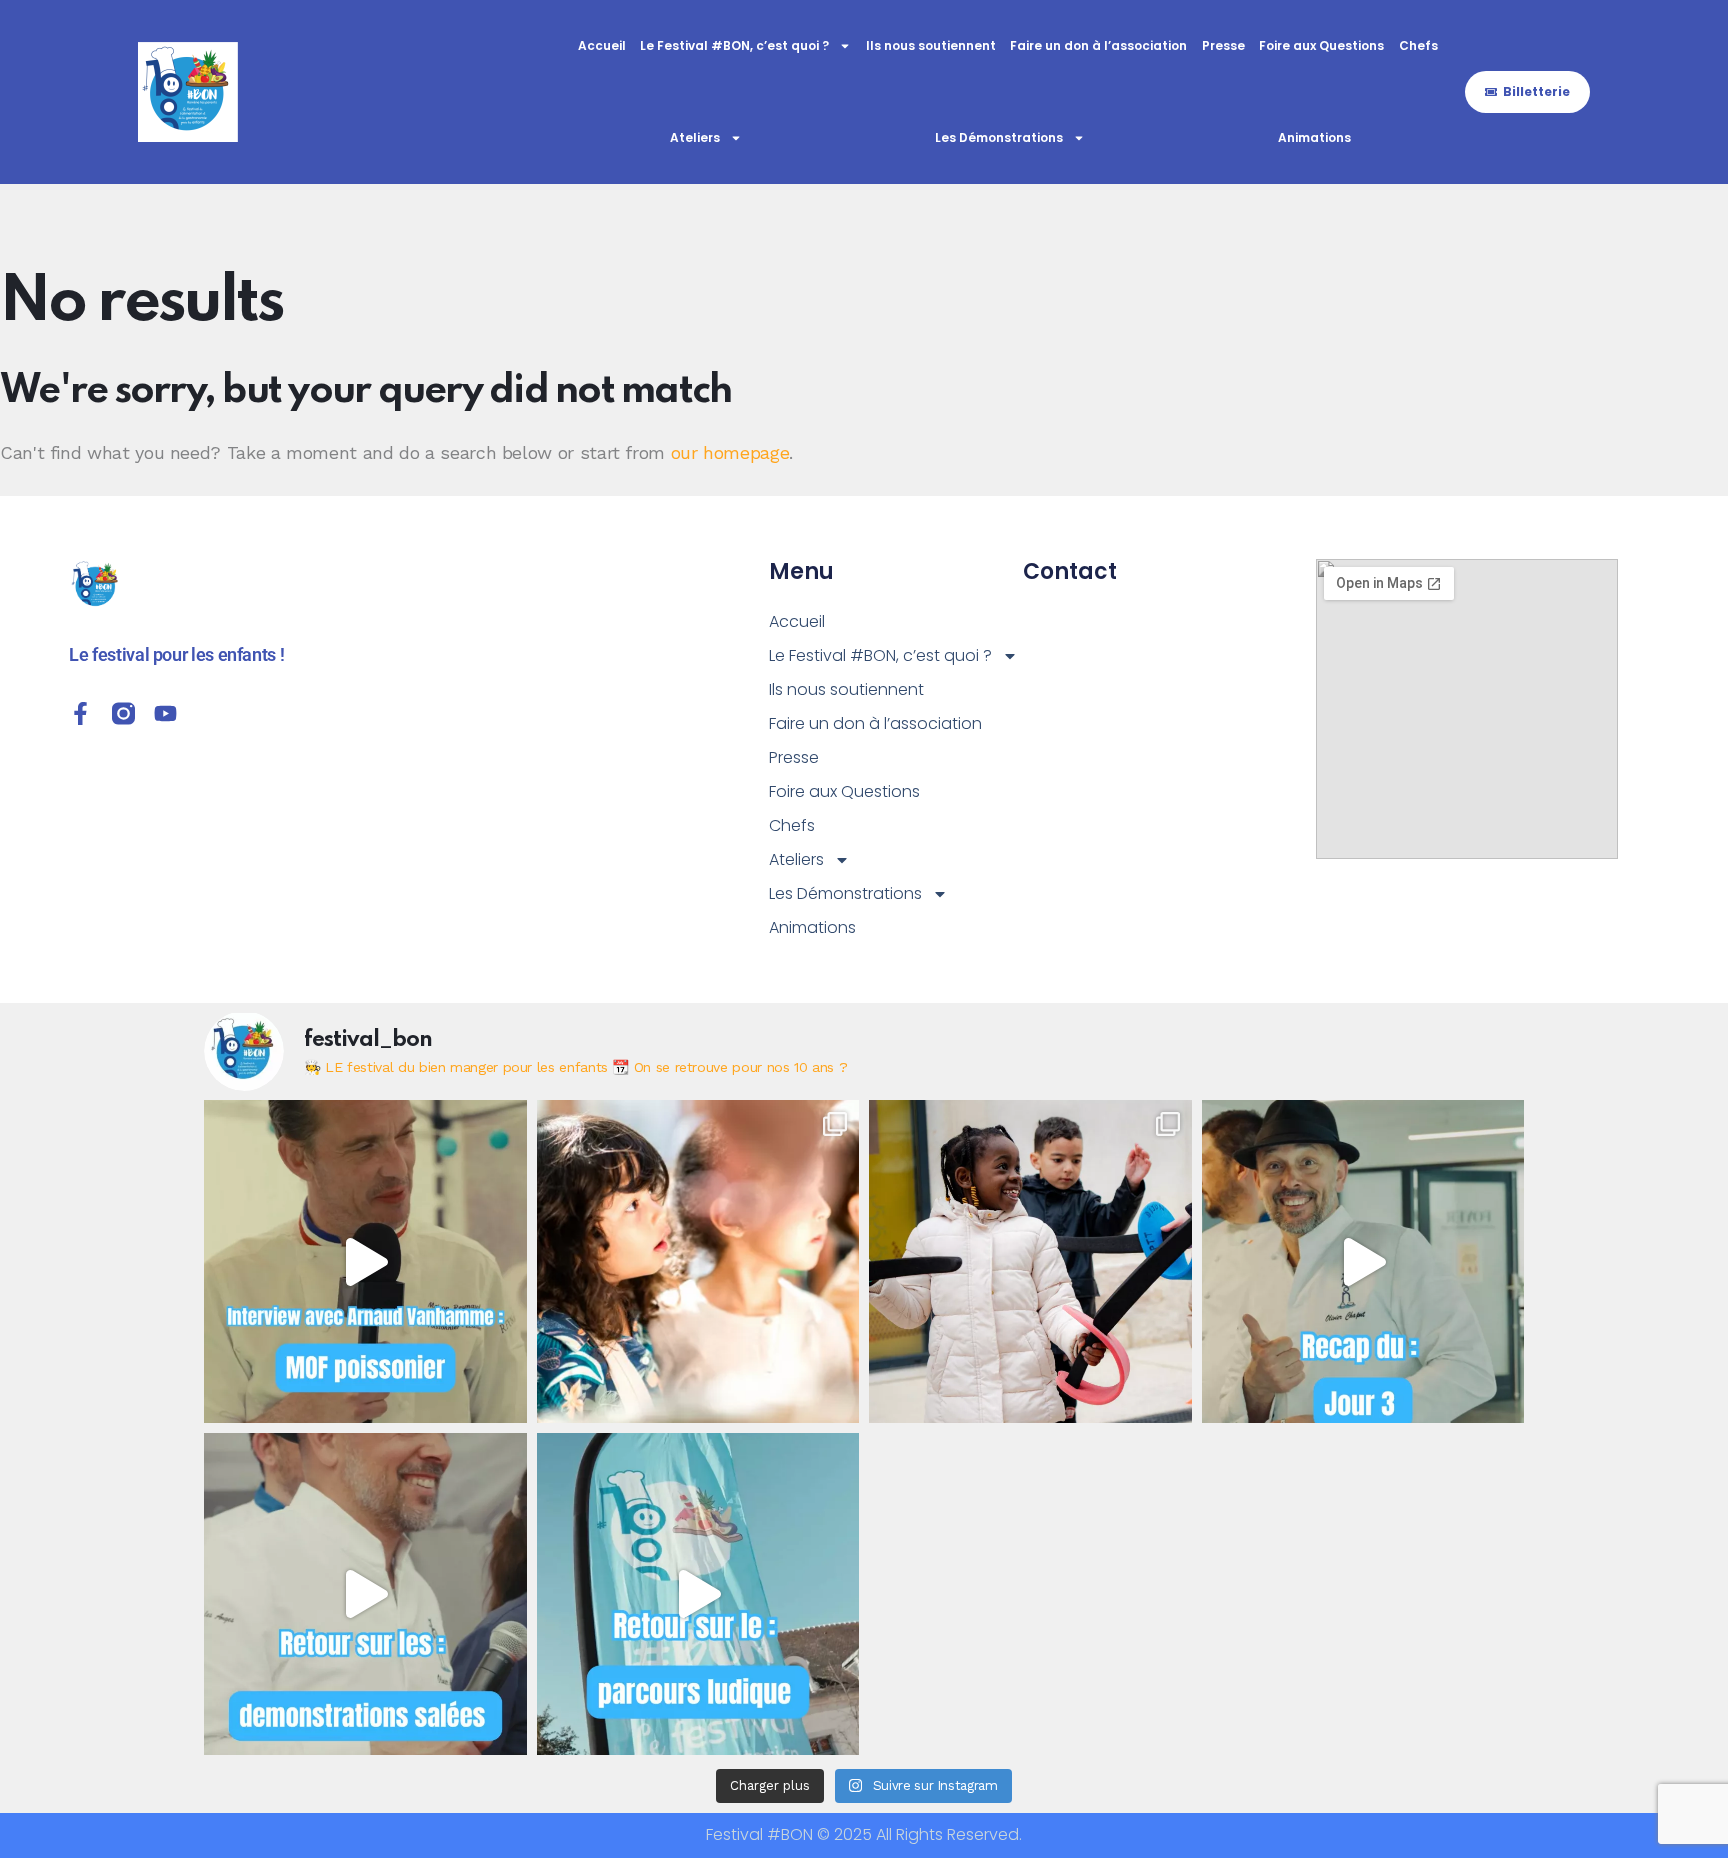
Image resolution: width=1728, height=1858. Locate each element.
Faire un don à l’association (1098, 45)
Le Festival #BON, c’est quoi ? (734, 45)
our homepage (730, 452)
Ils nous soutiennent (931, 45)
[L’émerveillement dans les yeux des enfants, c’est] (698, 1261)
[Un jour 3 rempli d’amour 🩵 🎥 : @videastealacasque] (1363, 1261)
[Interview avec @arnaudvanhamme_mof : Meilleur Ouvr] (365, 1261)
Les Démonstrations (999, 137)
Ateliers (695, 137)
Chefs (1418, 45)
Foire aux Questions (1321, 45)
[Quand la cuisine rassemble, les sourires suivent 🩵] (1030, 1261)
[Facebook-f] (80, 713)
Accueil (602, 45)
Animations (1314, 137)
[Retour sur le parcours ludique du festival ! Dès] (698, 1594)
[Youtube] (165, 713)
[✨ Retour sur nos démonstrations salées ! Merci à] (365, 1594)
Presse (1223, 45)
